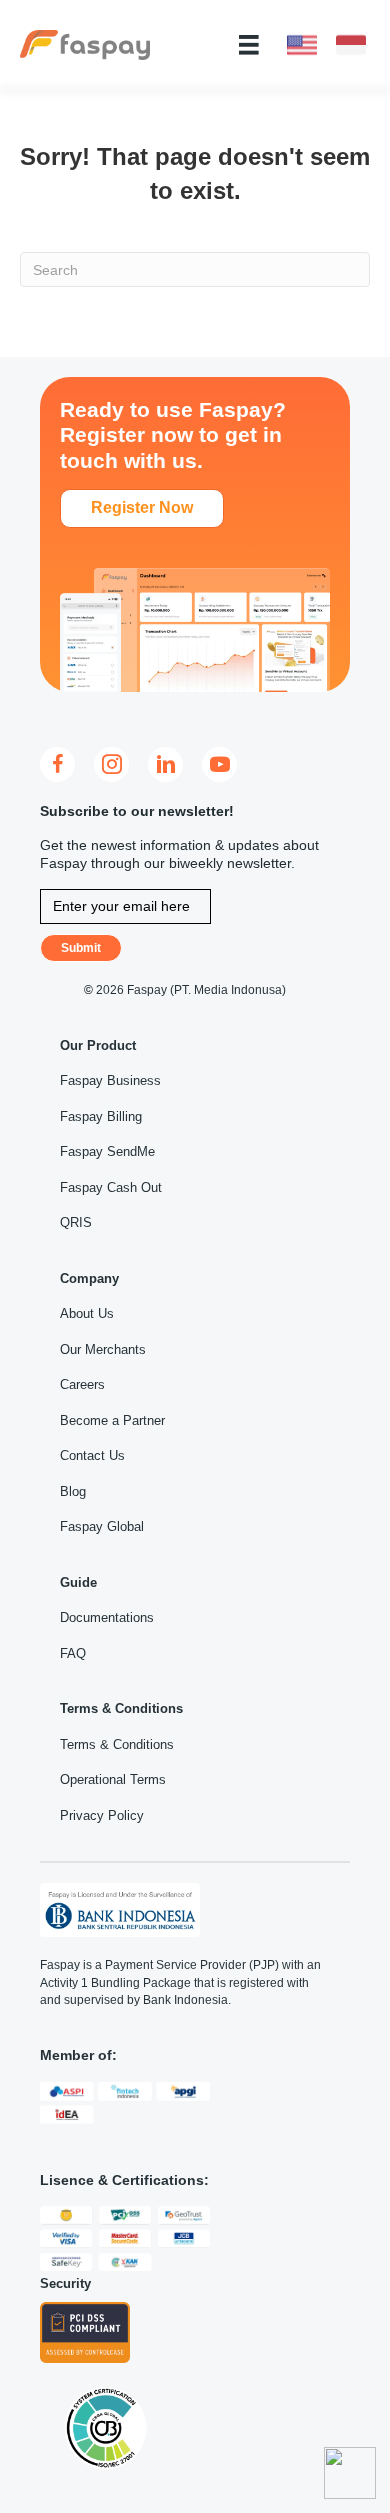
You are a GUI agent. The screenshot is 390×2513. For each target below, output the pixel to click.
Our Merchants (103, 1349)
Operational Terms (113, 1779)
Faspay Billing (101, 1116)
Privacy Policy (102, 1815)
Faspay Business (110, 1080)
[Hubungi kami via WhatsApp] (350, 2473)
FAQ (73, 1653)
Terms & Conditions (117, 1744)
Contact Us (92, 1455)
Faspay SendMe (107, 1151)
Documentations (107, 1617)
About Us (87, 1313)
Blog (73, 1491)
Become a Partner (112, 1420)
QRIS (76, 1222)
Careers (82, 1384)
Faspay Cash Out (111, 1187)
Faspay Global (102, 1526)
